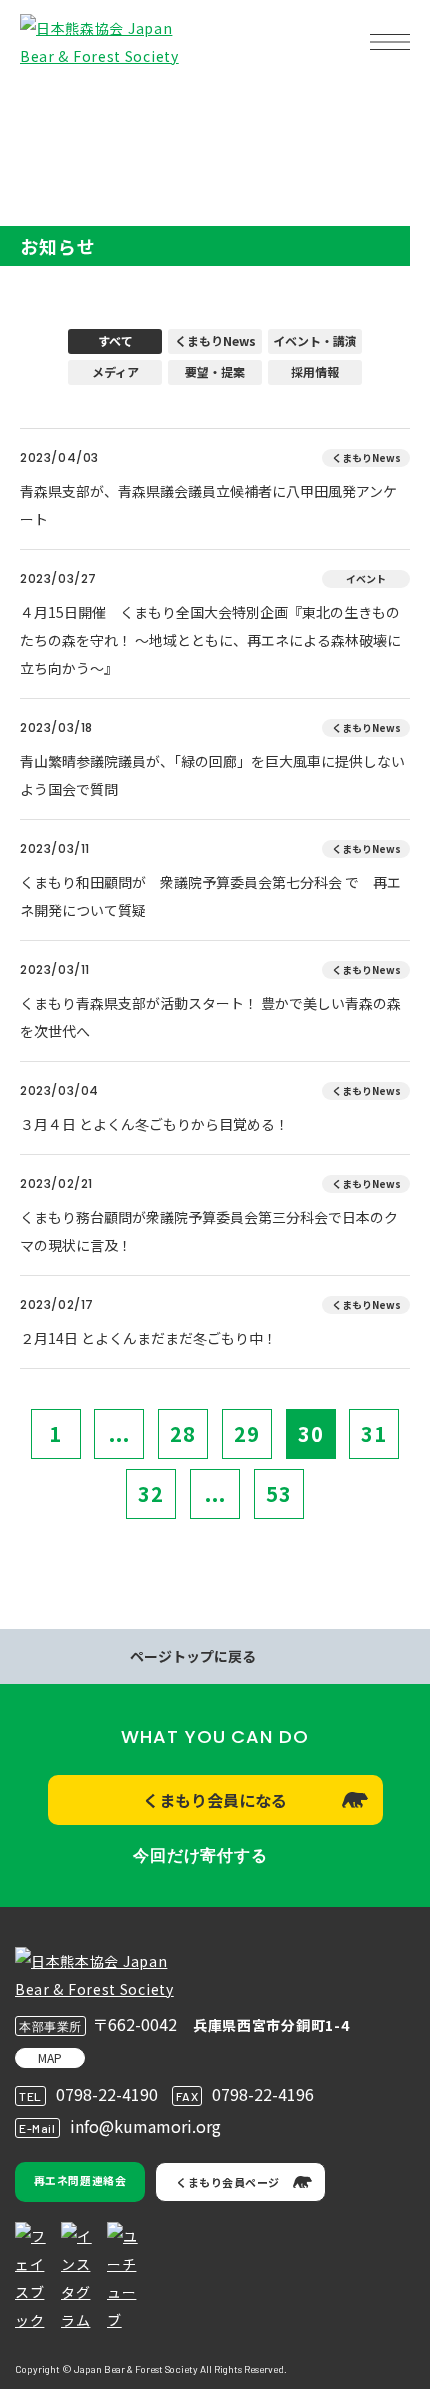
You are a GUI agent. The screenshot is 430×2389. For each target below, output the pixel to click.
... (119, 1433)
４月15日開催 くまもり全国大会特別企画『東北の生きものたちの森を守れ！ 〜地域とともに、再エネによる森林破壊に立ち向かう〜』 (210, 640)
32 (151, 1493)
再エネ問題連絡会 (80, 2180)
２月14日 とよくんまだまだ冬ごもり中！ (148, 1338)
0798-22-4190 (107, 2094)
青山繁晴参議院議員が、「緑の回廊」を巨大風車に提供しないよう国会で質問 (212, 775)
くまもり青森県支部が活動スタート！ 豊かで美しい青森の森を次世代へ (210, 1017)
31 (374, 1433)
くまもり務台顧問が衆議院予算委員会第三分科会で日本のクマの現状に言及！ (209, 1231)
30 (311, 1433)
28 (183, 1433)
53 (279, 1493)
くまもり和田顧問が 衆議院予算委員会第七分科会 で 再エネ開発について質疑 (210, 896)
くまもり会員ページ (228, 2182)
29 (247, 1433)
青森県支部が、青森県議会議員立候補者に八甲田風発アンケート (208, 505)
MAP (50, 2057)
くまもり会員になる (215, 1800)
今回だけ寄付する (200, 1855)
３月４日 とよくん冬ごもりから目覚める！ (154, 1124)
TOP (48, 105)
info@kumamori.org (145, 2126)
